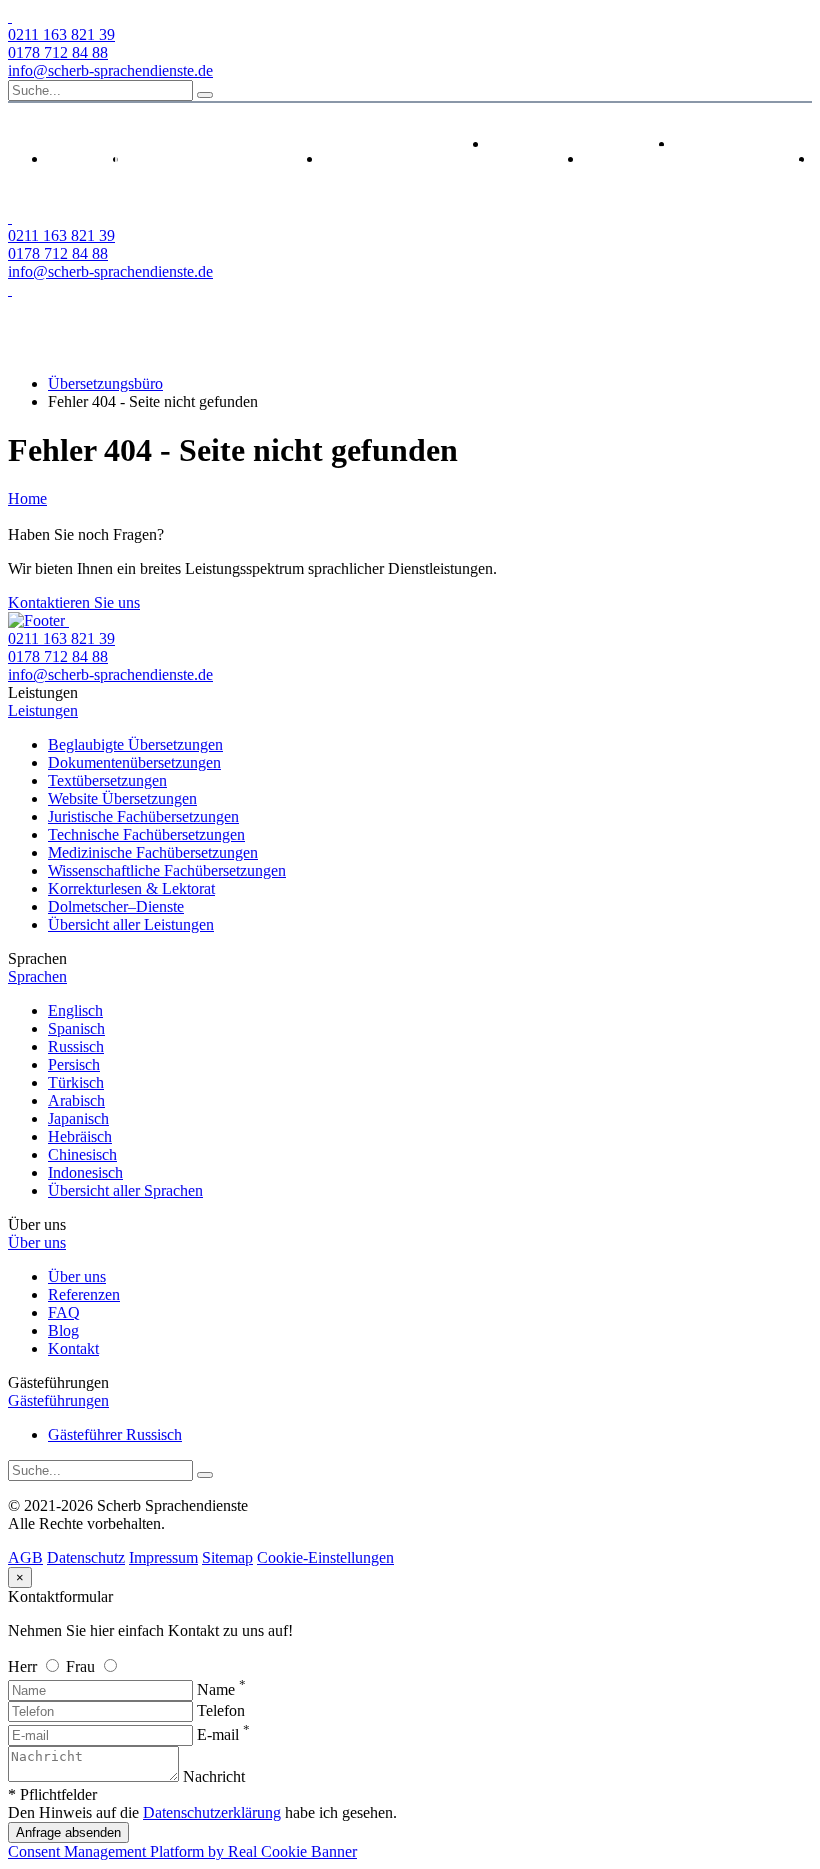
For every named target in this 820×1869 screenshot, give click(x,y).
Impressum (163, 1557)
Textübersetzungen (107, 780)
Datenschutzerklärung (212, 1812)
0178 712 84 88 (58, 52)
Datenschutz (86, 1557)
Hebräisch (80, 1136)
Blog (63, 1330)
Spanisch (76, 1028)
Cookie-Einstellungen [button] (325, 1557)
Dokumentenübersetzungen (134, 762)
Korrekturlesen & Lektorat (131, 888)
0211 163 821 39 (61, 34)
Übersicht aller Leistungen (131, 924)
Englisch (75, 1010)
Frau (82, 1666)
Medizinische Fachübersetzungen (153, 852)
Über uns (77, 1276)
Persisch (74, 1064)
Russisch (76, 1046)
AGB (25, 1557)
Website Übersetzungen (122, 798)
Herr (24, 1666)
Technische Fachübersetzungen (146, 834)
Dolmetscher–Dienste (116, 906)
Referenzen (84, 1294)
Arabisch (76, 1100)
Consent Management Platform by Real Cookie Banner (182, 1851)
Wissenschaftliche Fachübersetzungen (167, 870)
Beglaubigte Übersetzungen (135, 744)
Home (27, 498)
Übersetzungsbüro (105, 383)
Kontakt (73, 1348)
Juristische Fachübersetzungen (143, 816)
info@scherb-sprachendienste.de (110, 70)
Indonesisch (85, 1172)
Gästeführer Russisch (115, 1434)
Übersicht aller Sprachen (125, 1190)
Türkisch (76, 1082)
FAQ (64, 1312)
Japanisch (78, 1118)
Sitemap (227, 1557)
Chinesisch (82, 1154)
